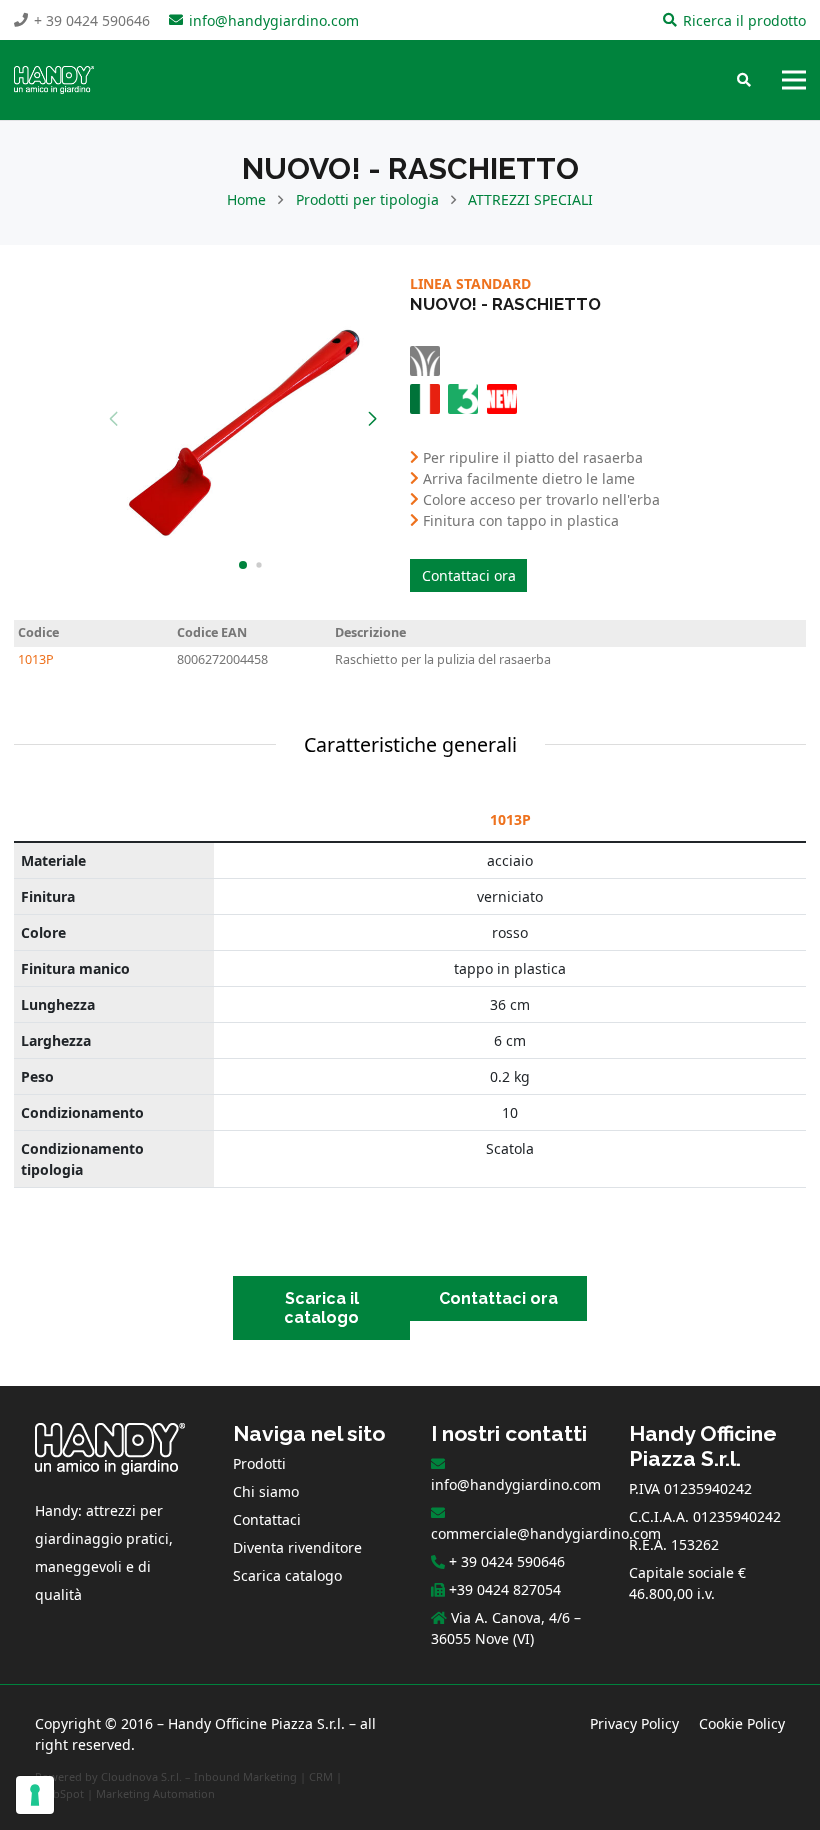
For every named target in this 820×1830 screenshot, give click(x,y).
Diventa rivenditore (297, 1547)
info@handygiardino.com (516, 1484)
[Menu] (794, 80)
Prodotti (259, 1463)
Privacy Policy (634, 1723)
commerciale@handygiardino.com (546, 1533)
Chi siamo (266, 1491)
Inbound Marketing (245, 1776)
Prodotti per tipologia (367, 199)
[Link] (54, 80)
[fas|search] (744, 80)
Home (246, 199)
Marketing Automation (155, 1793)
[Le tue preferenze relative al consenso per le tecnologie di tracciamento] (35, 1795)
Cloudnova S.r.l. (141, 1776)
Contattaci (267, 1519)
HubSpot (61, 1793)
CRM (321, 1776)
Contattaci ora (469, 575)
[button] (372, 419)
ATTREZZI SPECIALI (530, 199)
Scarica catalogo (287, 1575)
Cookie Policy (742, 1723)
